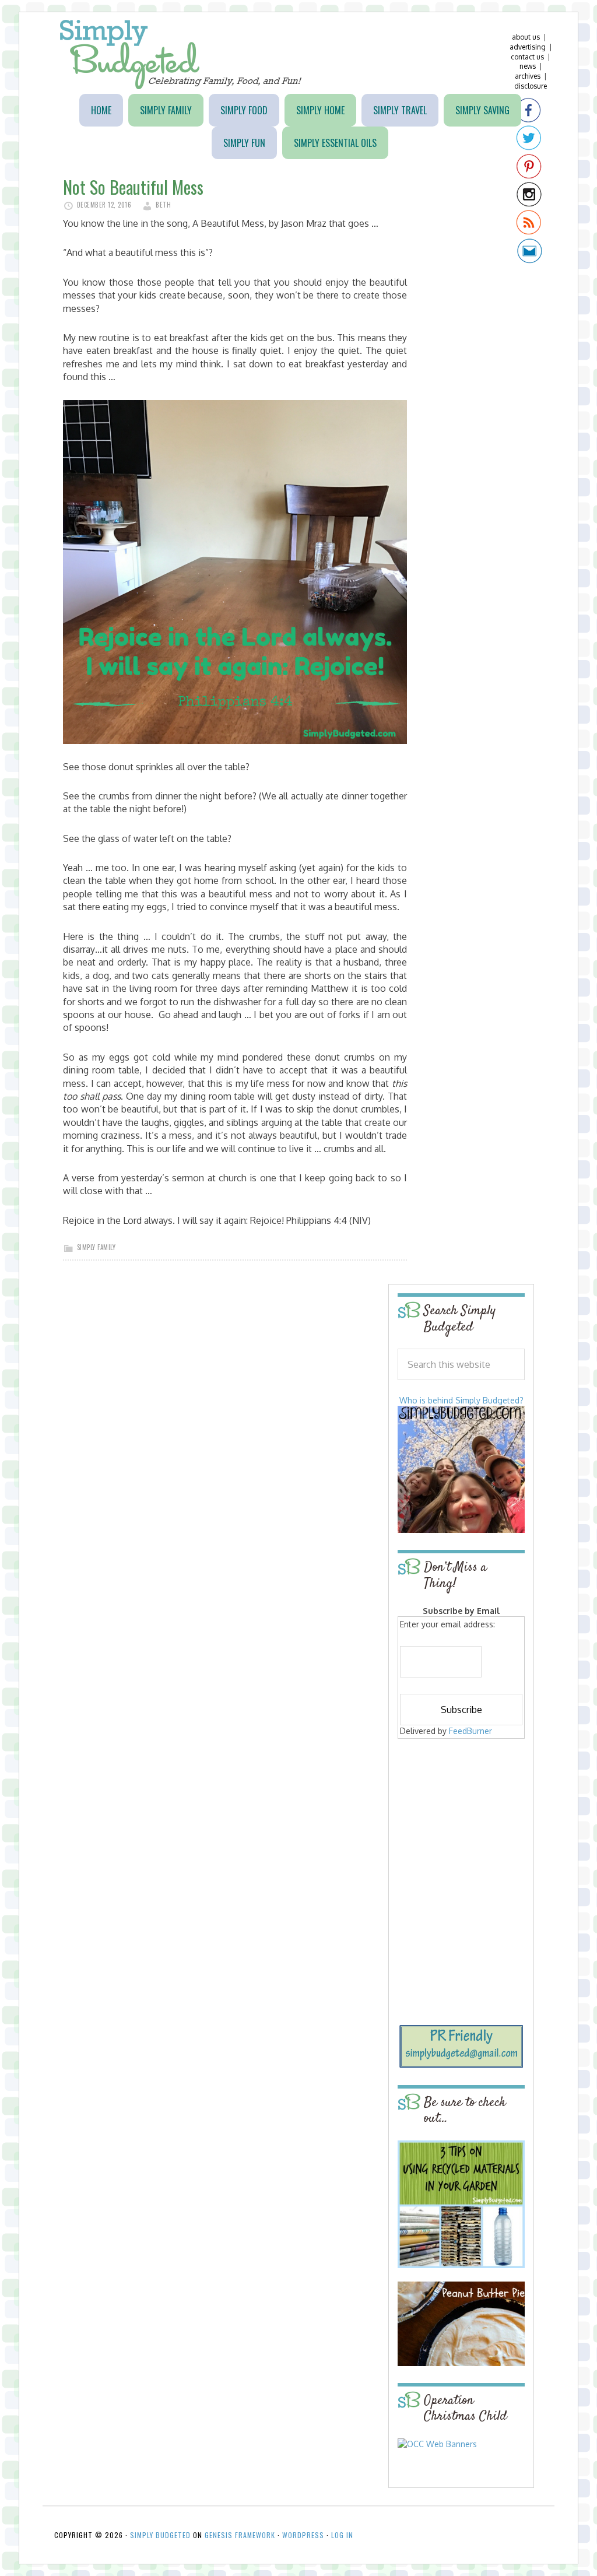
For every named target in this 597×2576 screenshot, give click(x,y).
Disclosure (531, 86)
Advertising (528, 47)
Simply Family (96, 1247)
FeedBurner (470, 1731)
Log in (342, 2535)
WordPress (303, 2535)
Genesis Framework (240, 2535)
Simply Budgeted (181, 55)
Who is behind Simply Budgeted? (461, 1400)
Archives (528, 76)
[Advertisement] (470, 1826)
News (528, 66)
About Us (526, 37)
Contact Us (527, 57)
